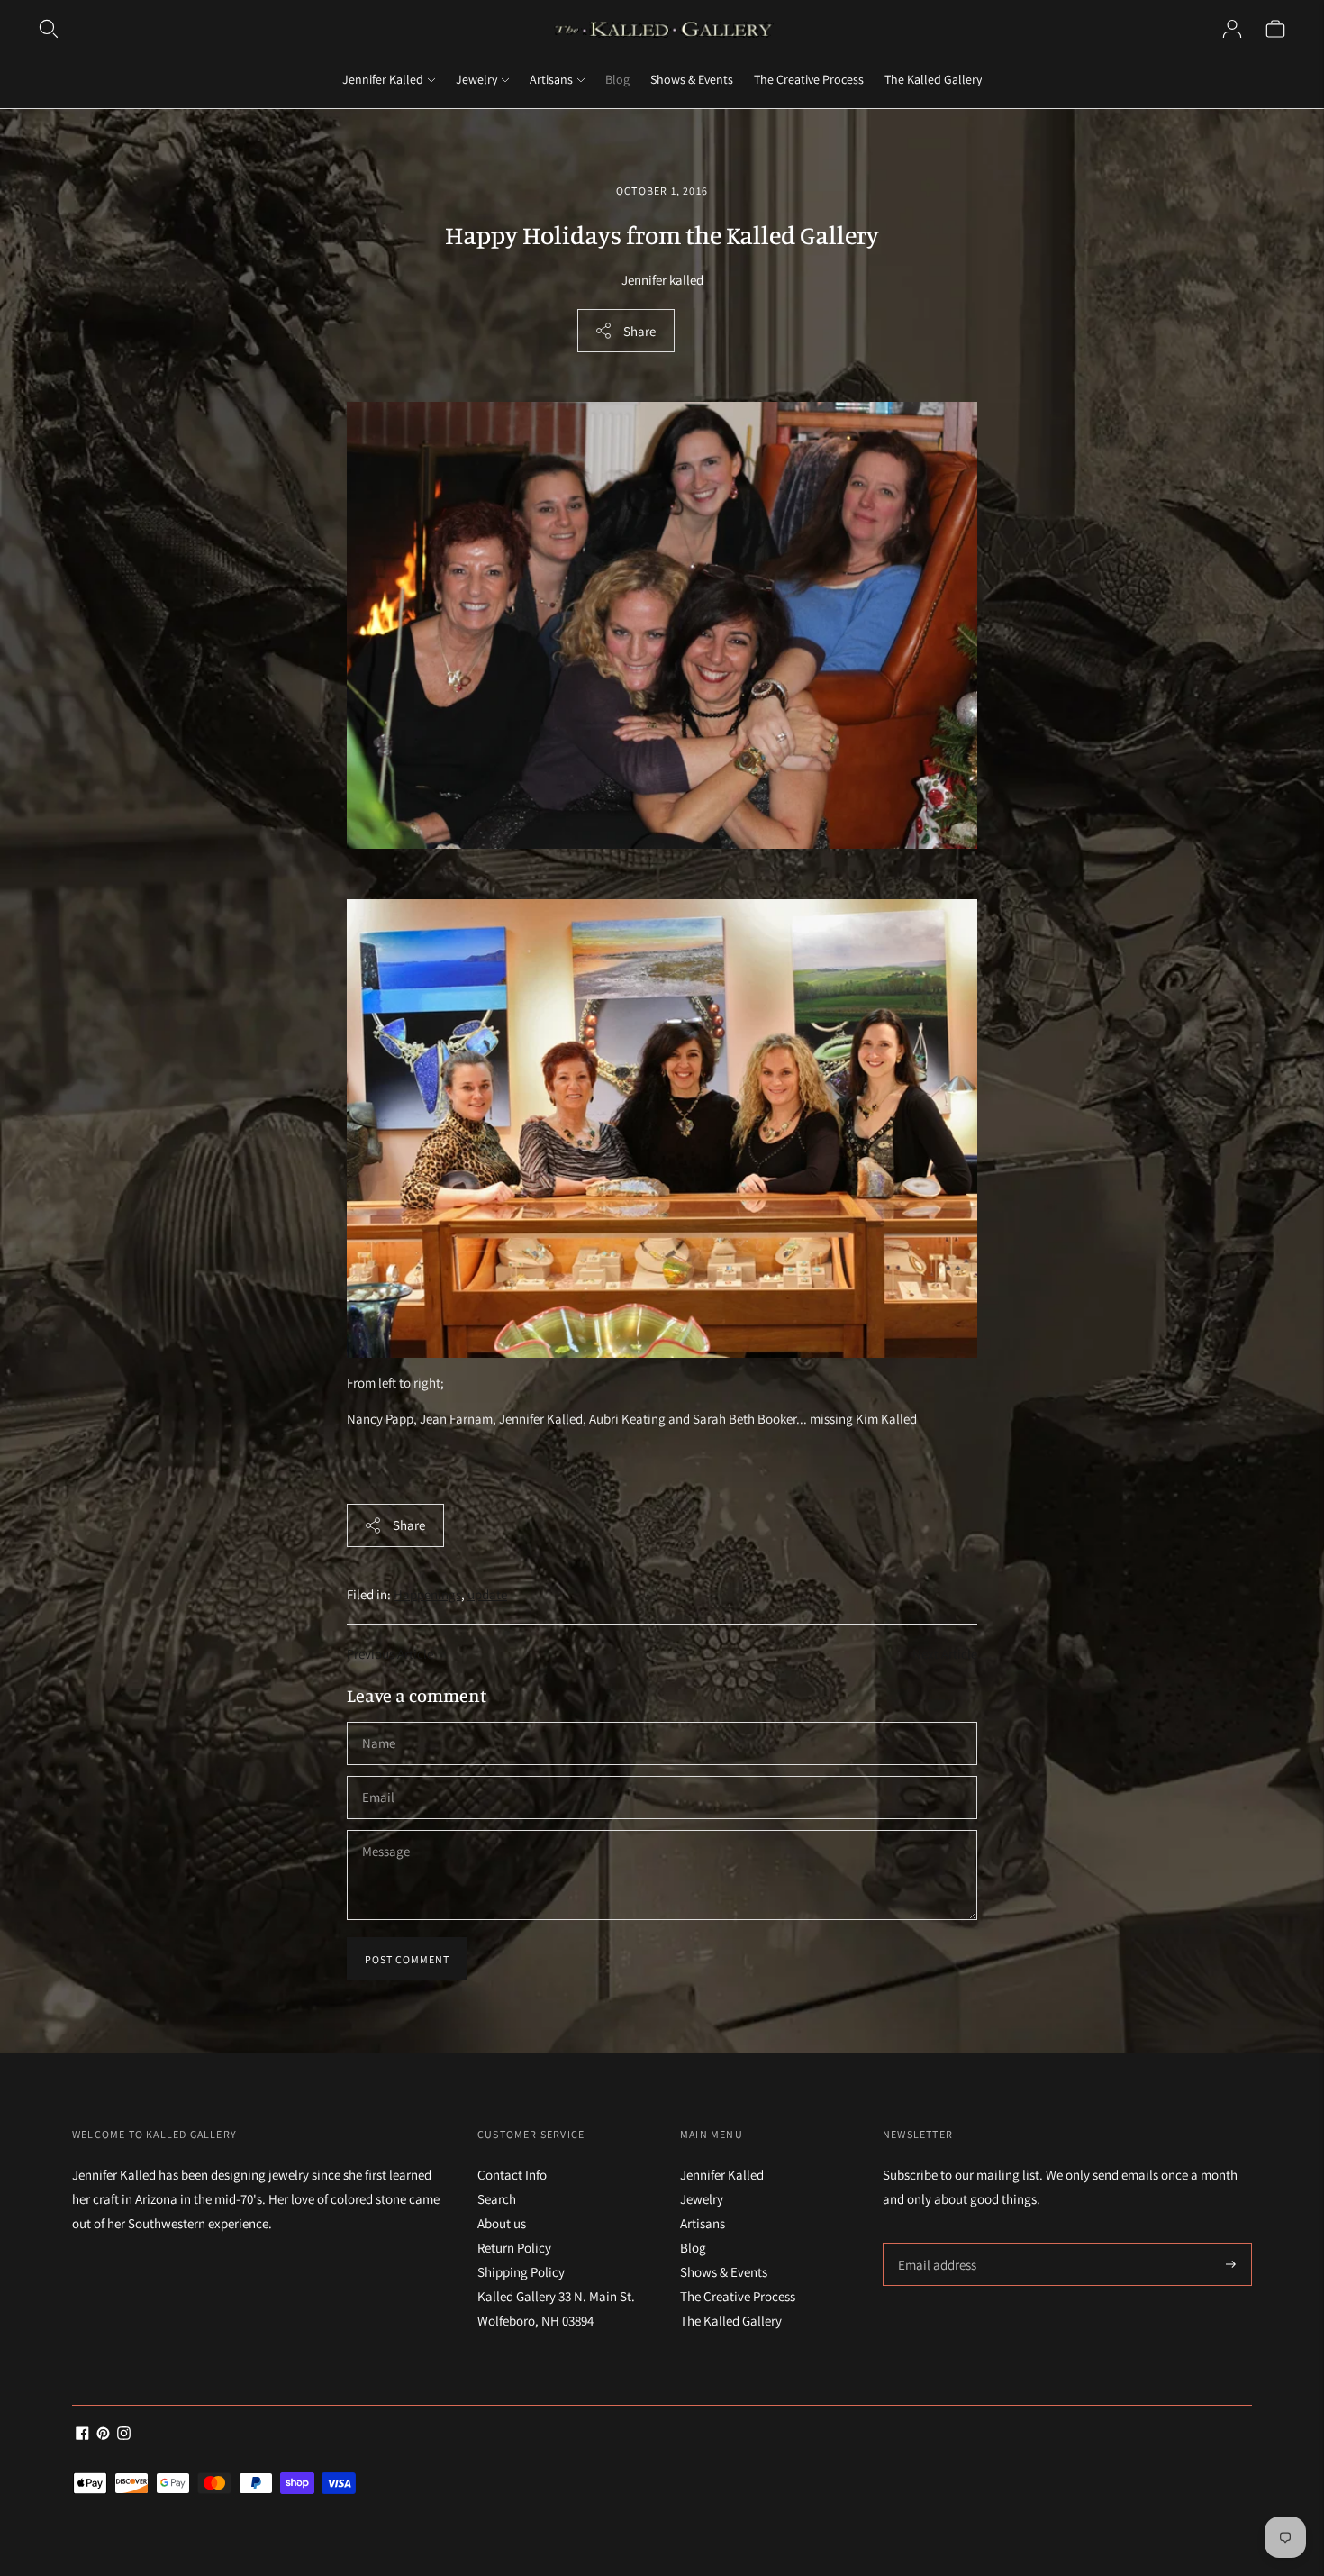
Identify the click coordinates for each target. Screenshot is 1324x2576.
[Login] (1232, 29)
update (487, 1594)
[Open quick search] (49, 29)
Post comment (407, 1959)
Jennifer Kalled (383, 79)
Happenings (427, 1594)
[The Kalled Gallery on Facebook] (82, 2435)
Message (385, 1830)
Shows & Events (692, 79)
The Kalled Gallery (933, 79)
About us (502, 2223)
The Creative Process (809, 79)
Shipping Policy (521, 2272)
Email (379, 1776)
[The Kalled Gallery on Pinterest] (103, 2435)
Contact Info (512, 2175)
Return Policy (514, 2248)
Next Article (945, 1654)
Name (379, 1722)
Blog (617, 79)
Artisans (551, 79)
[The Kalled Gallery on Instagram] (124, 2435)
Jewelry (476, 79)
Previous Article (390, 1654)
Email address (934, 2243)
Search (497, 2199)
